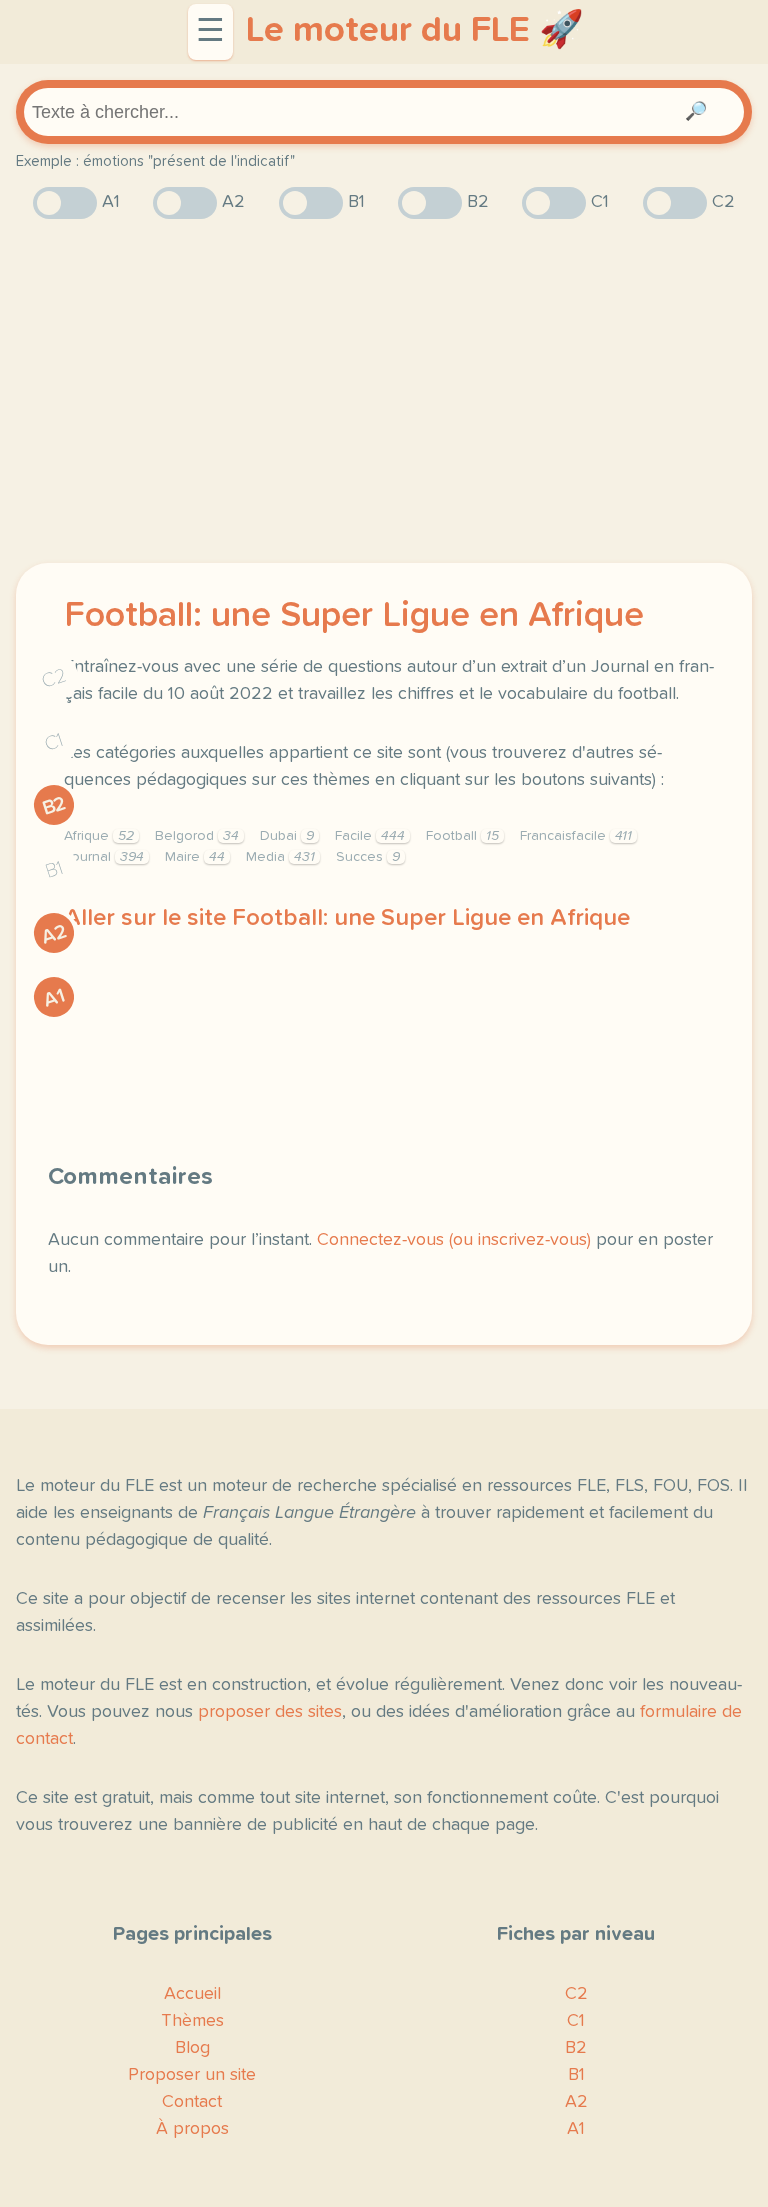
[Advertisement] (384, 391)
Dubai (287, 836)
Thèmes (192, 2021)
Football (462, 836)
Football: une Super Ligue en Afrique (354, 616)
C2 (54, 678)
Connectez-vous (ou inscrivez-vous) (454, 1240)
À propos (192, 2129)
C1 (54, 742)
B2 (54, 806)
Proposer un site (192, 2075)
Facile (370, 836)
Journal (104, 857)
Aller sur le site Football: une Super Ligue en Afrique (347, 918)
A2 (54, 934)
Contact (192, 2102)
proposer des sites (270, 1712)
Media (280, 857)
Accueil (192, 1994)
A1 (54, 998)
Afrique (99, 836)
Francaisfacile (576, 836)
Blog (192, 2048)
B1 (54, 870)
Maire (195, 857)
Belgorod (197, 836)
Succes (368, 857)
